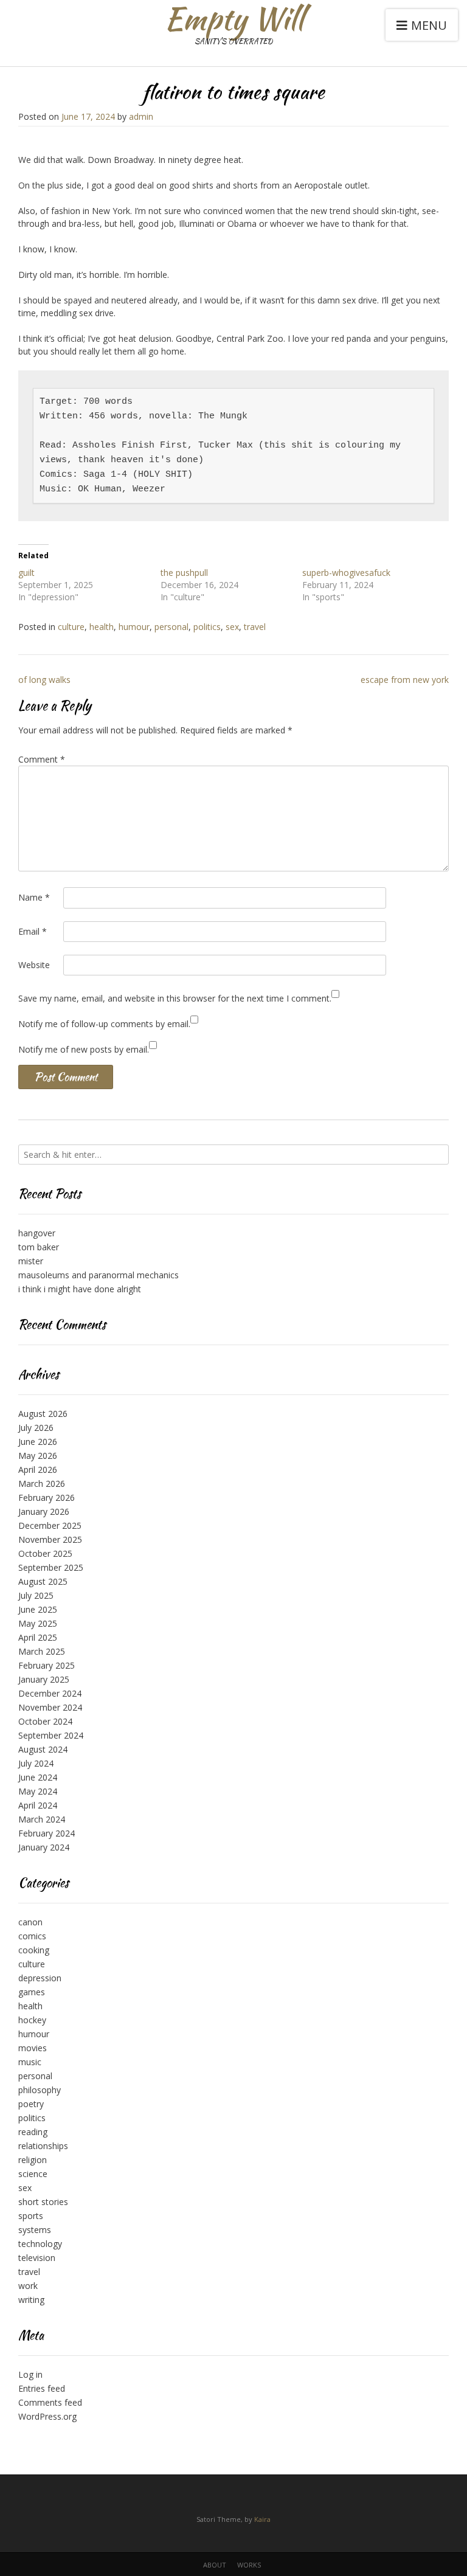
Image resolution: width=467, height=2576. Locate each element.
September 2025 (51, 1567)
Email (33, 931)
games (32, 1992)
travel (255, 627)
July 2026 (36, 1428)
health (102, 627)
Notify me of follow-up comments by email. (104, 1024)
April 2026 (38, 1470)
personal (171, 627)
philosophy (40, 2090)
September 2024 (51, 1735)
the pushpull (184, 573)
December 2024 (50, 1693)
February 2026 (47, 1497)
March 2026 (42, 1484)
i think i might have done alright (80, 1289)
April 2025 (38, 1637)
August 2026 (43, 1414)
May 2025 (38, 1623)
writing (31, 2300)
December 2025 (50, 1525)
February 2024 (47, 1833)
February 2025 (47, 1665)
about (215, 2565)
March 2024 (42, 1819)
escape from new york (405, 680)
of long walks (44, 680)
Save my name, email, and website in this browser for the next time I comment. (175, 998)
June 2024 (38, 1777)
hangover (37, 1233)
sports (31, 2216)
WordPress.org (47, 2416)
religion (33, 2160)
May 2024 (38, 1791)
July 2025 (36, 1595)
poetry (31, 2104)
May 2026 (38, 1456)
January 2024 (44, 1847)
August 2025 (43, 1581)
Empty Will (234, 18)
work (28, 2286)
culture (71, 627)
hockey (32, 2020)
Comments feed (50, 2402)
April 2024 (38, 1805)
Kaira (262, 2519)
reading (33, 2132)
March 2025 (42, 1651)
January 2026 (44, 1511)
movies (33, 2048)
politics (207, 627)
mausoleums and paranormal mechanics (99, 1275)
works (249, 2565)
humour (134, 627)
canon (30, 1922)
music (30, 2062)
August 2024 (43, 1749)
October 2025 (45, 1553)
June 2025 (38, 1609)
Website (34, 965)
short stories (43, 2202)
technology (40, 2244)
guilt (26, 573)
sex (232, 627)
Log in (30, 2374)
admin (141, 116)
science (33, 2174)
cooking (34, 1950)
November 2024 (50, 1707)
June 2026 (38, 1442)
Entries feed (42, 2388)
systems (35, 2230)
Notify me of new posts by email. (84, 1049)
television (37, 2258)
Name (34, 897)
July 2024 (36, 1763)
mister (31, 1261)
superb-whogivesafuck (346, 573)
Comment (42, 759)
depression (40, 1978)
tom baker (39, 1247)
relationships (43, 2146)
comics (32, 1936)
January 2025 (44, 1679)
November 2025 (50, 1539)
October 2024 (45, 1721)
